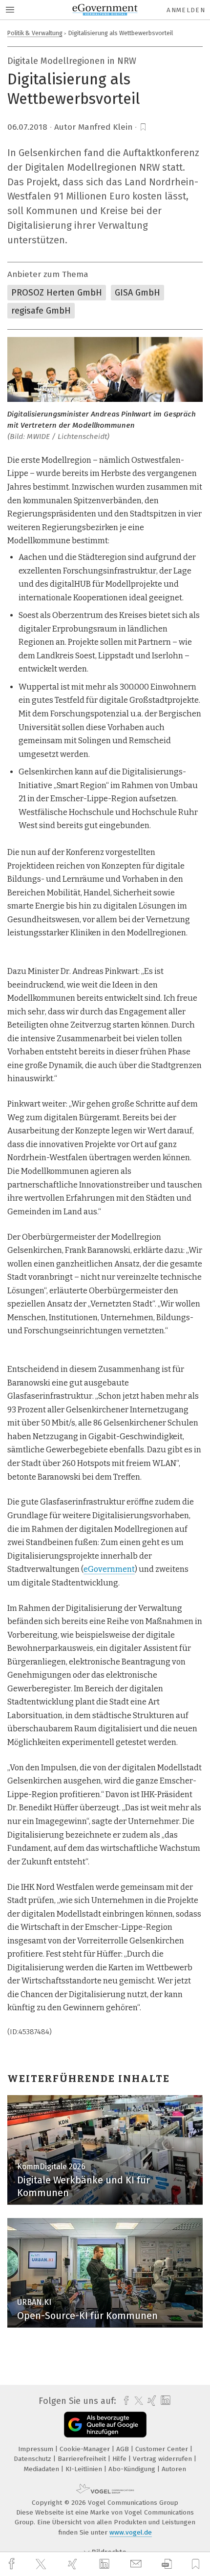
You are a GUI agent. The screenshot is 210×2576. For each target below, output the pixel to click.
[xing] (74, 2564)
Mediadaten (42, 2469)
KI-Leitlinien (85, 2469)
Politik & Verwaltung (35, 33)
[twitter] (42, 2564)
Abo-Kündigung (133, 2469)
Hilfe (120, 2459)
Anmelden (186, 10)
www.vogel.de (131, 2532)
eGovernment (109, 1569)
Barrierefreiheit (83, 2459)
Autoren (174, 2469)
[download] (167, 2564)
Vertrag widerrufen (163, 2459)
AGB (124, 2449)
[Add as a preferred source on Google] (105, 2425)
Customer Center (163, 2449)
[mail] (137, 2564)
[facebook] (13, 2564)
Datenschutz (33, 2459)
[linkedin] (105, 2564)
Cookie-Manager (86, 2449)
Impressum (37, 2449)
